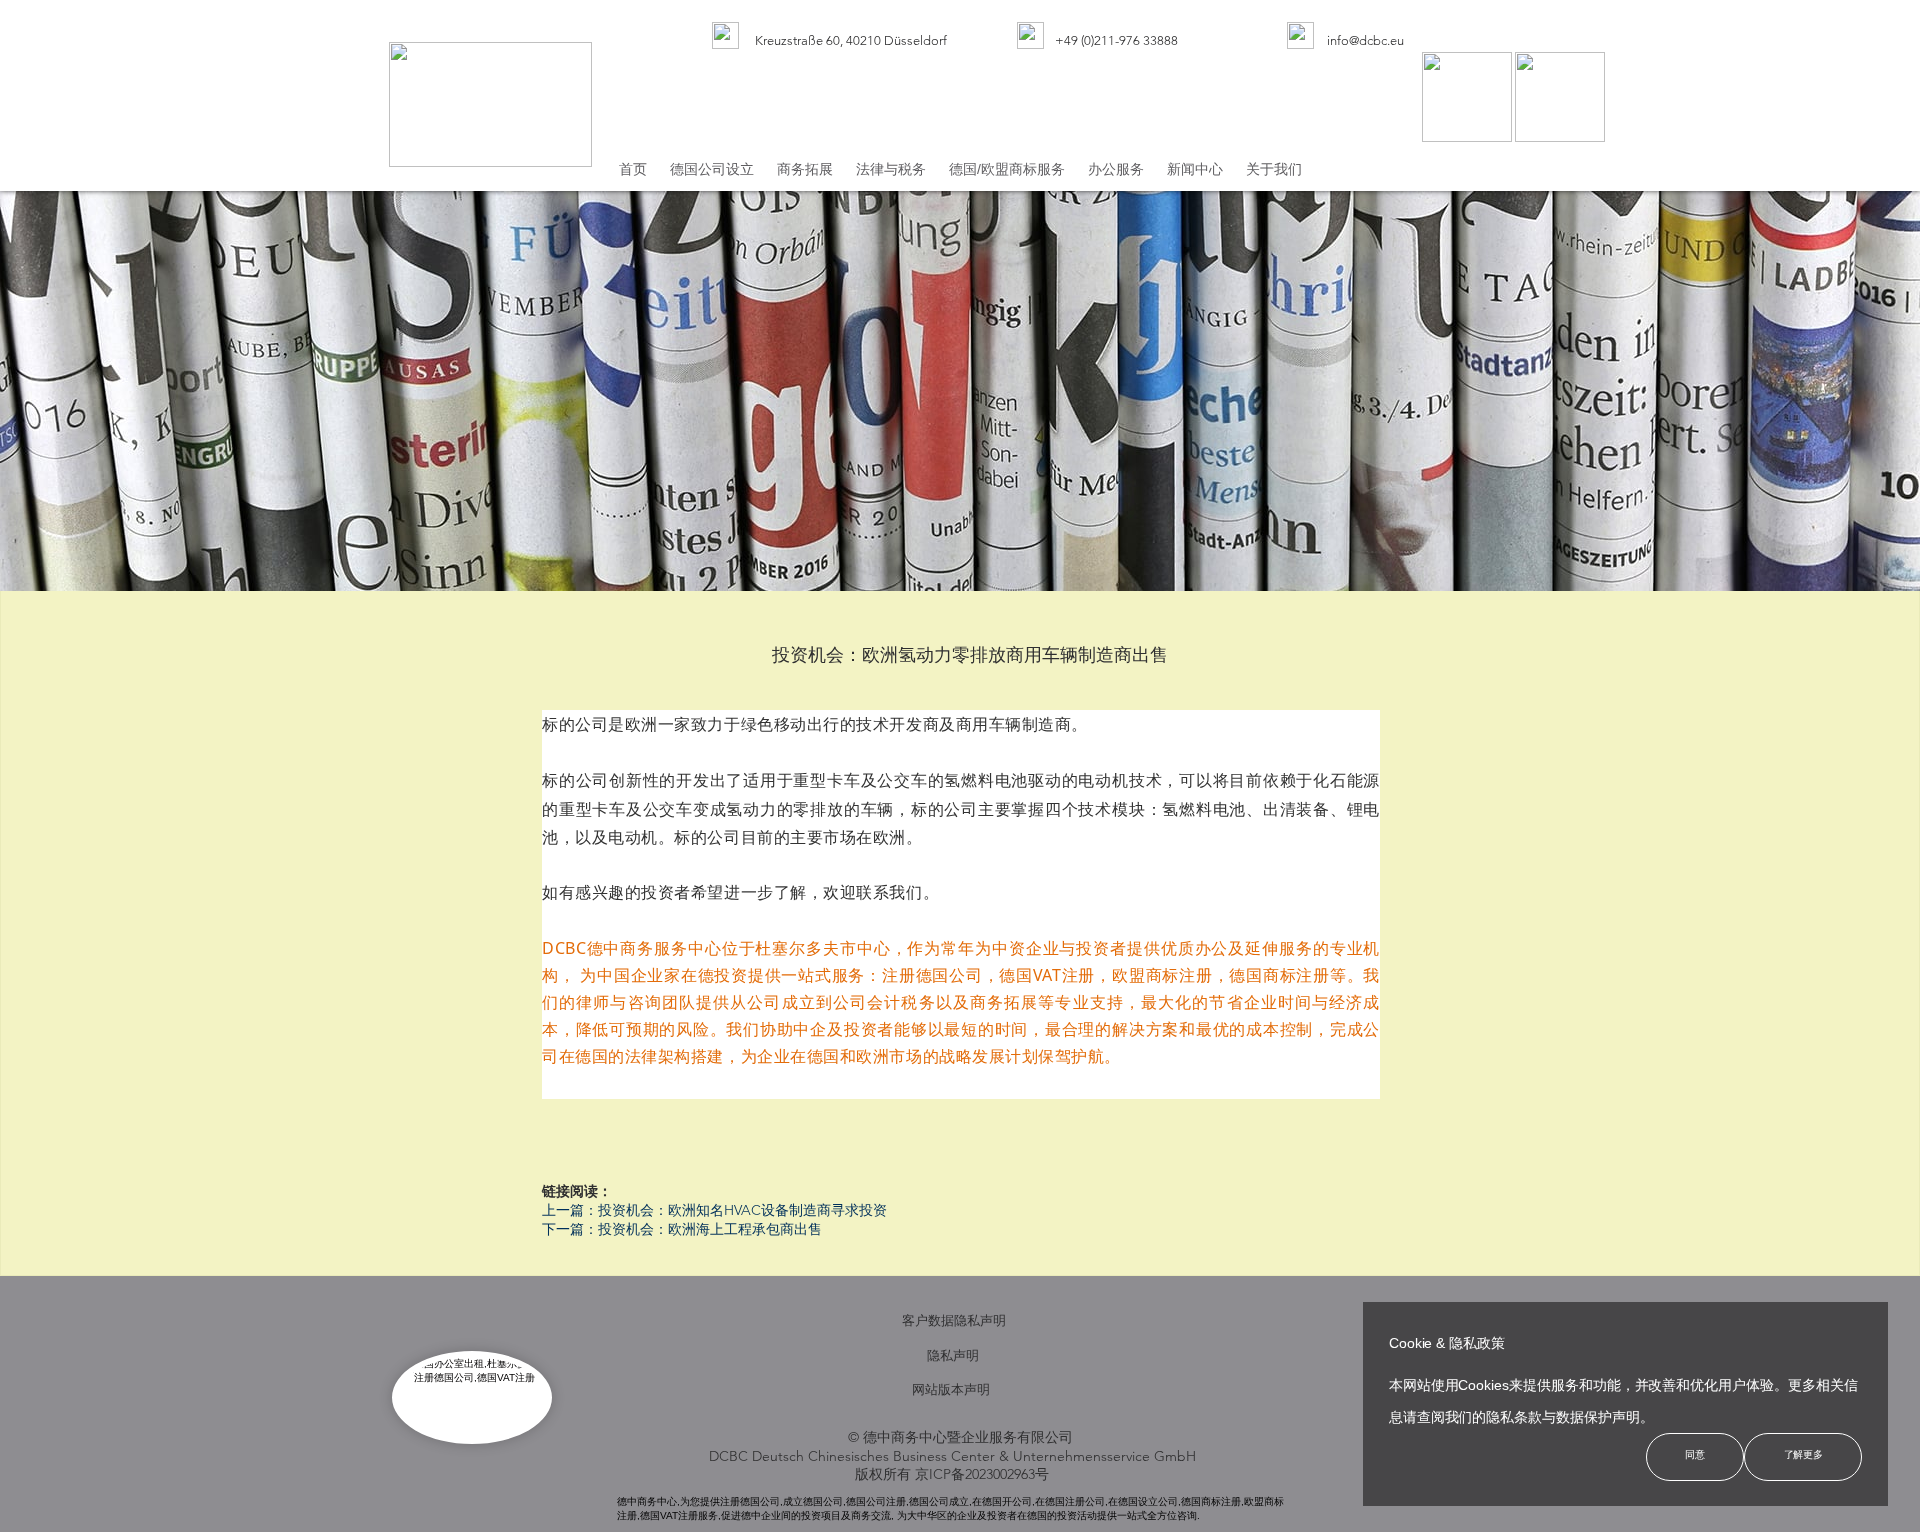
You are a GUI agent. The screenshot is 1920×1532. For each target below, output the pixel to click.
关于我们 (1274, 169)
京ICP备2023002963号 (982, 1474)
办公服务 (1116, 169)
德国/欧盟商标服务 (1007, 169)
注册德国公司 (932, 975)
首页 (633, 169)
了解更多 (1803, 1454)
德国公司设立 (712, 169)
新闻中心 (1195, 169)
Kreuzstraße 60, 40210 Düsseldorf (855, 40)
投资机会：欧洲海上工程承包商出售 (710, 1229)
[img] (725, 35)
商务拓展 (805, 169)
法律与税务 (891, 169)
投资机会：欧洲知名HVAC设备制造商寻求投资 (742, 1210)
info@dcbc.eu (1365, 40)
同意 (1695, 1454)
